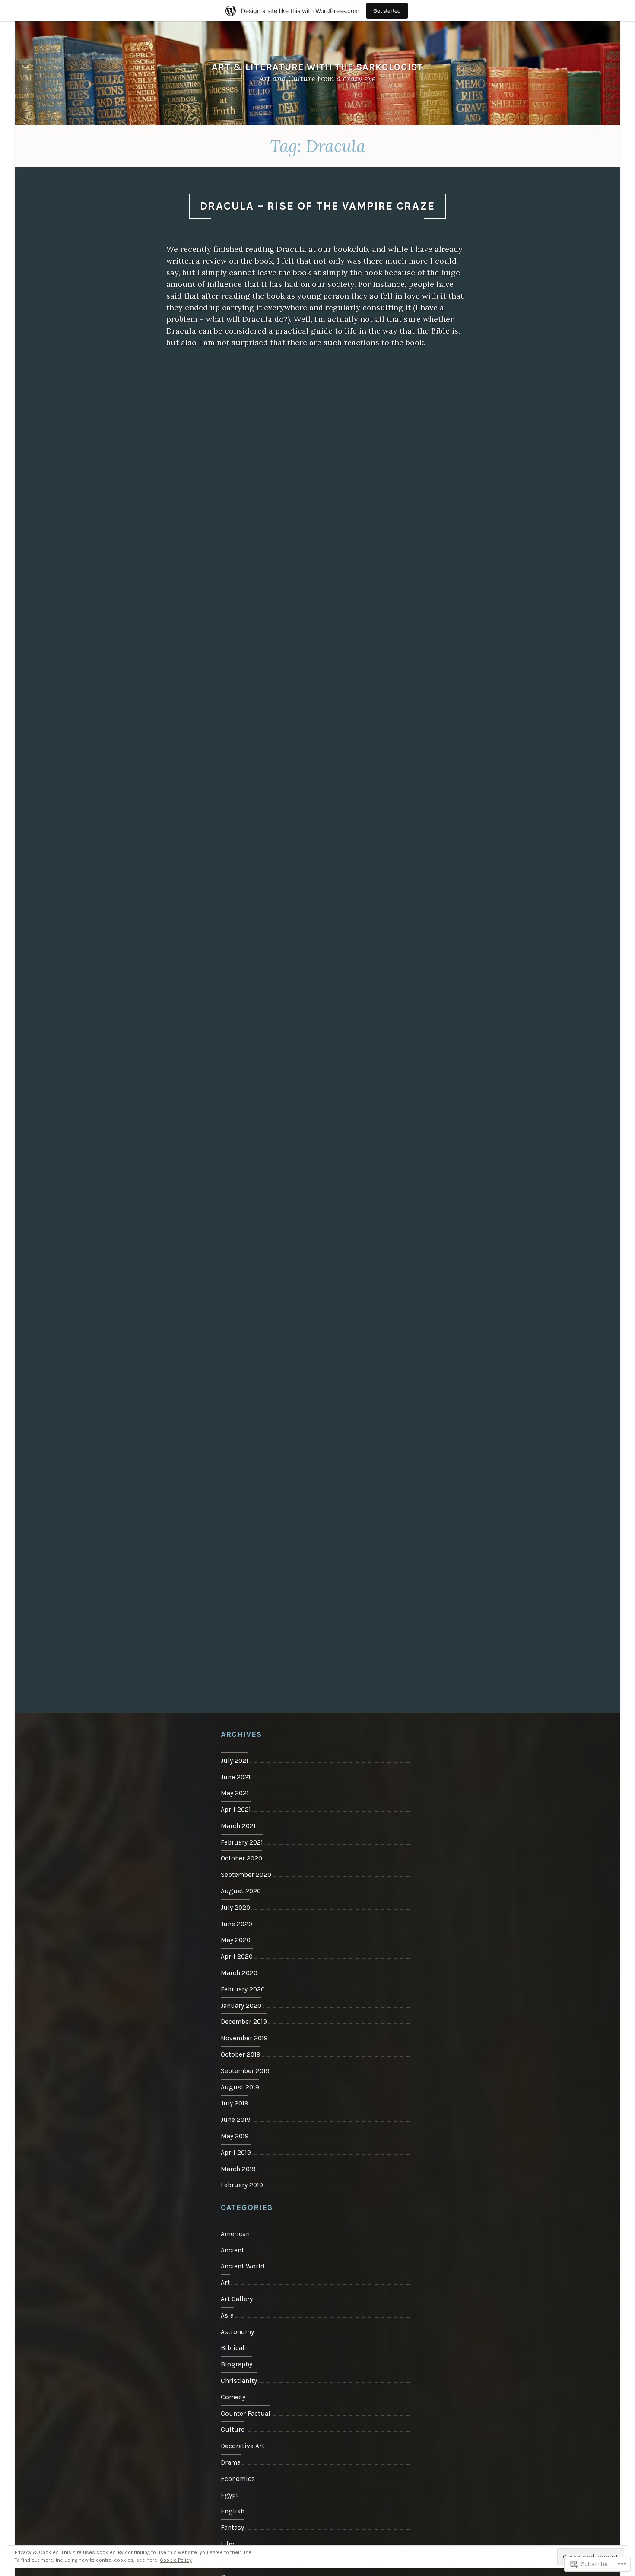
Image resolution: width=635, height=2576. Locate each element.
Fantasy (232, 2528)
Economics (238, 2479)
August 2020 (241, 1891)
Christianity (239, 2381)
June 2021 (236, 1777)
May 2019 (235, 2136)
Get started (387, 11)
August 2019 (240, 2087)
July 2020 (235, 1908)
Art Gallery (237, 2299)
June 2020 (237, 1924)
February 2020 (243, 1989)
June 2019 (236, 2120)
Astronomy (237, 2332)
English (233, 2511)
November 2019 (244, 2038)
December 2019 (244, 2022)
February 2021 (242, 1842)
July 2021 (235, 1761)
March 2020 (239, 1973)
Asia (227, 2315)
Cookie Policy (176, 2560)
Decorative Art (243, 2446)
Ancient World (243, 2266)
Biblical (233, 2348)
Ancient (232, 2250)
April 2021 (236, 1810)
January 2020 (241, 2006)
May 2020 (236, 1940)
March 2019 (238, 2169)
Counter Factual (246, 2414)
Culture (233, 2430)
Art (225, 2283)
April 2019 (236, 2153)
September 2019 (245, 2071)
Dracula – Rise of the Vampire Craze (317, 206)
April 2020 (237, 1956)
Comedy (233, 2397)
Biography (237, 2364)
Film (228, 2544)
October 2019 (241, 2054)
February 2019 (242, 2185)
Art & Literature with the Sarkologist (317, 67)
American (235, 2234)
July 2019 (235, 2103)
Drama (231, 2462)
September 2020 (246, 1875)
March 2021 (238, 1826)
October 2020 (241, 1858)
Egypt (230, 2495)
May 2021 (235, 1793)
